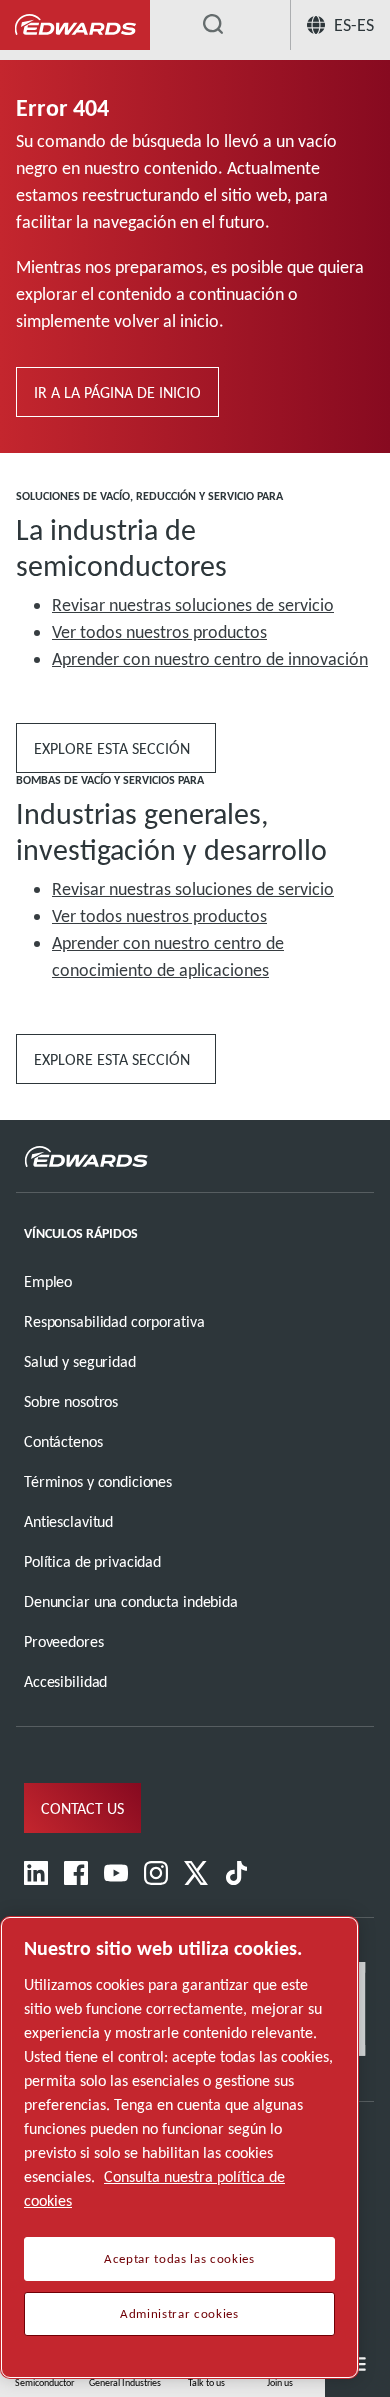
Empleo (48, 1281)
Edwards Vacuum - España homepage (75, 25)
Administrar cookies (179, 2314)
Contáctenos (63, 1441)
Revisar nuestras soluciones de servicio (193, 605)
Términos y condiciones (98, 1481)
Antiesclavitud (68, 1521)
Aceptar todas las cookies (179, 2259)
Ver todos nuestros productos (159, 632)
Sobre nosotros (71, 1401)
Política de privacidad (92, 1561)
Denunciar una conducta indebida (131, 1601)
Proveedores (64, 1641)
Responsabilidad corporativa (114, 1321)
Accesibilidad (65, 1681)
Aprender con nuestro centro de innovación (210, 659)
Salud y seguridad (80, 1361)
